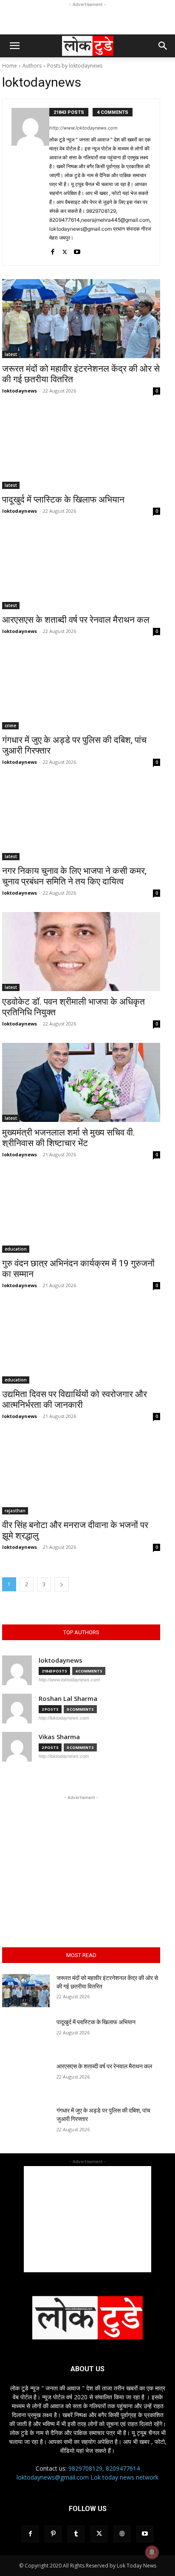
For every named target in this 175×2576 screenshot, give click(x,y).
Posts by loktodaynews (75, 66)
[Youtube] (77, 250)
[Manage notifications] (152, 2552)
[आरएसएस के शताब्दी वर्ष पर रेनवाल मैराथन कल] (81, 570)
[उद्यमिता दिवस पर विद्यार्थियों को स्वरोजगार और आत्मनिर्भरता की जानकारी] (81, 1344)
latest (11, 354)
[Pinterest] (53, 2534)
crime (10, 726)
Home (10, 66)
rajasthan (15, 1511)
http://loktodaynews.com (64, 1718)
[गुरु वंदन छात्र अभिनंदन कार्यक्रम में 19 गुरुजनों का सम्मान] (81, 1213)
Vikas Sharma (59, 1737)
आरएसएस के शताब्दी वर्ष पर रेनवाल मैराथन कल (77, 620)
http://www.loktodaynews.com (83, 128)
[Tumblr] (76, 2534)
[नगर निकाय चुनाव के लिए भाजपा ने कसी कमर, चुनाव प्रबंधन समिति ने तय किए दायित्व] (81, 821)
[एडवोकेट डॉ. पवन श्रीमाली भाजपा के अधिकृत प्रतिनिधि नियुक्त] (81, 952)
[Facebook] (52, 250)
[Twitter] (65, 250)
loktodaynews (20, 391)
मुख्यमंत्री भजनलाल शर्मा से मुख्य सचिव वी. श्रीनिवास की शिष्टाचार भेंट (69, 1138)
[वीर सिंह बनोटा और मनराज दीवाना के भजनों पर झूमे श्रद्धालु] (81, 1475)
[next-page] (62, 1584)
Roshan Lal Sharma (68, 1699)
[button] (14, 46)
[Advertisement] (87, 20)
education (16, 1249)
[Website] (122, 2534)
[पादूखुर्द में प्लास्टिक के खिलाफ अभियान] (81, 449)
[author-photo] (30, 182)
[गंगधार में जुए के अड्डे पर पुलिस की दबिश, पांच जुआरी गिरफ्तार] (81, 690)
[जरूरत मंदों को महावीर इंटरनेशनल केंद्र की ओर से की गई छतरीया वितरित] (81, 319)
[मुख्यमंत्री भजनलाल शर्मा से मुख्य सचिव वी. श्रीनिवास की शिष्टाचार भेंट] (81, 1082)
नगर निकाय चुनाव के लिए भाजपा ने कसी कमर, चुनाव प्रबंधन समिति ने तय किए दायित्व (74, 876)
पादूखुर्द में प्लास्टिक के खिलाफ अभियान (63, 500)
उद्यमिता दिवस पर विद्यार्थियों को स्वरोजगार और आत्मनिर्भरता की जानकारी (75, 1400)
